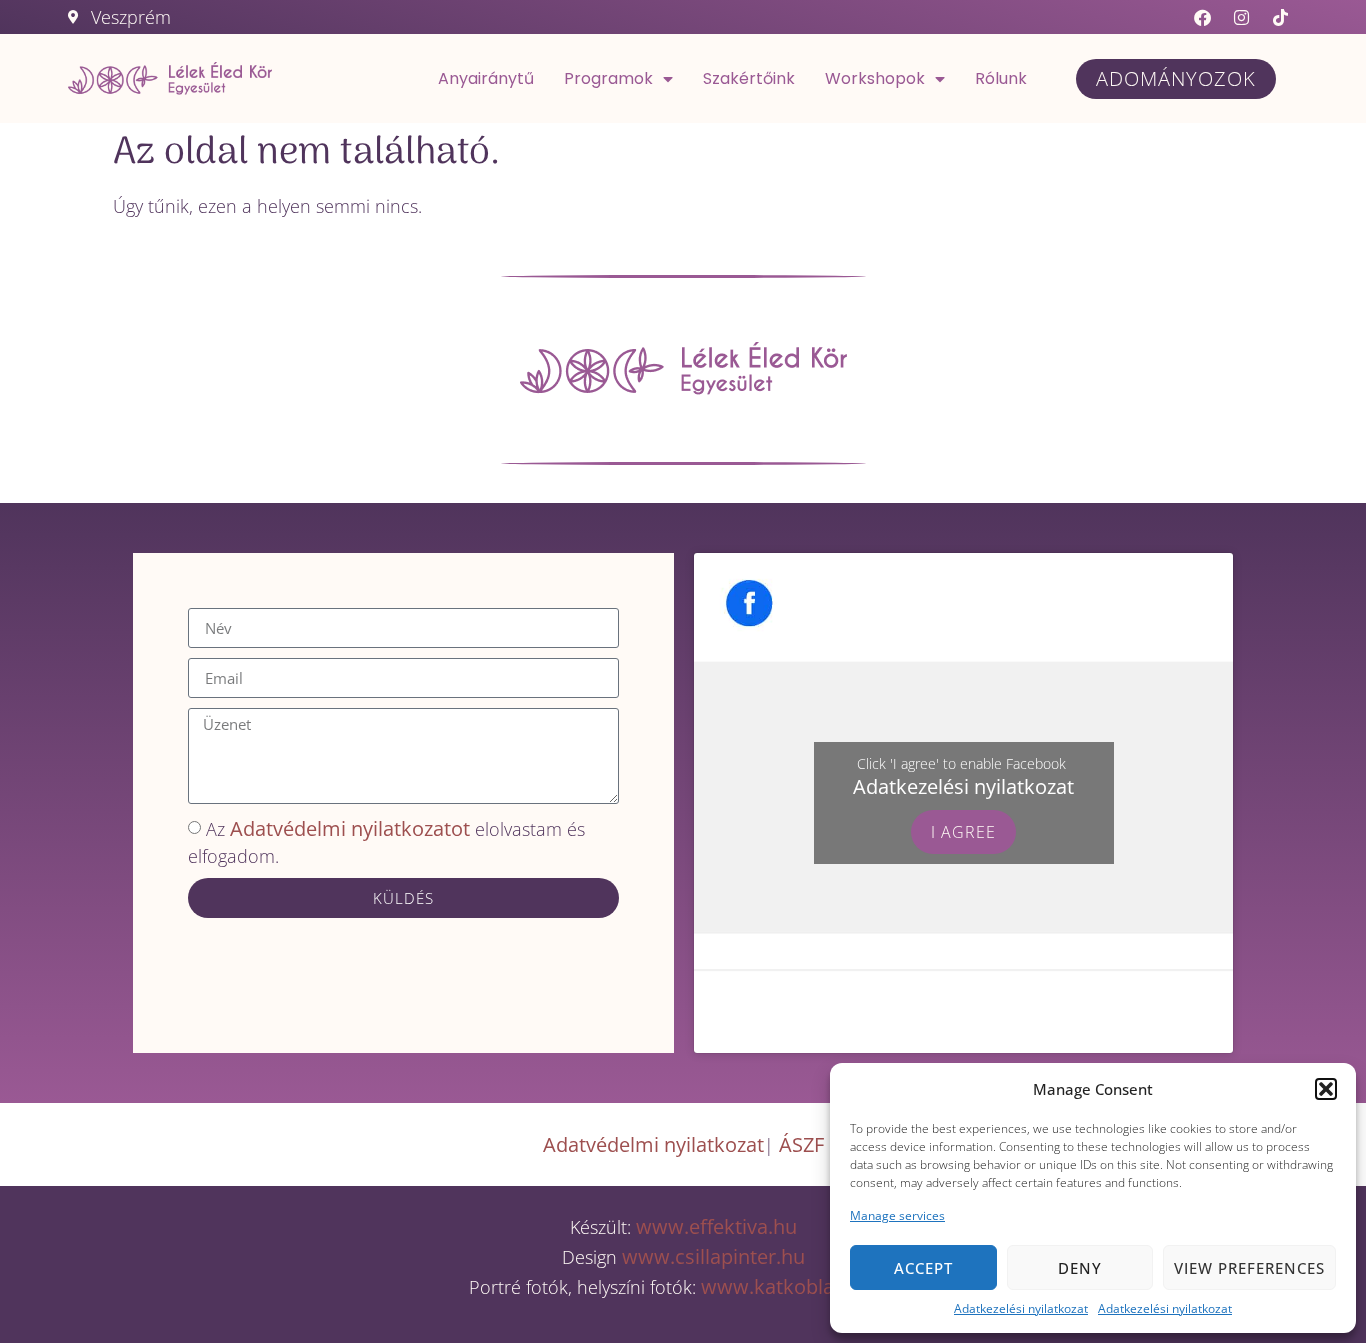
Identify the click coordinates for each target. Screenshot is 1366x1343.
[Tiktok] (1281, 17)
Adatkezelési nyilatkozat (1021, 1308)
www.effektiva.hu (714, 1226)
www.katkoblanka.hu (799, 1286)
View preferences (1249, 1268)
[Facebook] (1203, 17)
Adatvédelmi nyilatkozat (653, 1144)
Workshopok (875, 78)
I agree (963, 832)
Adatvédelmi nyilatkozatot (350, 828)
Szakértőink (749, 78)
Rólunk (1001, 78)
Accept (923, 1268)
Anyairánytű (486, 78)
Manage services (897, 1215)
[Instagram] (1242, 17)
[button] (1326, 1089)
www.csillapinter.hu (713, 1256)
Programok (608, 78)
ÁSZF (801, 1144)
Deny (1080, 1268)
